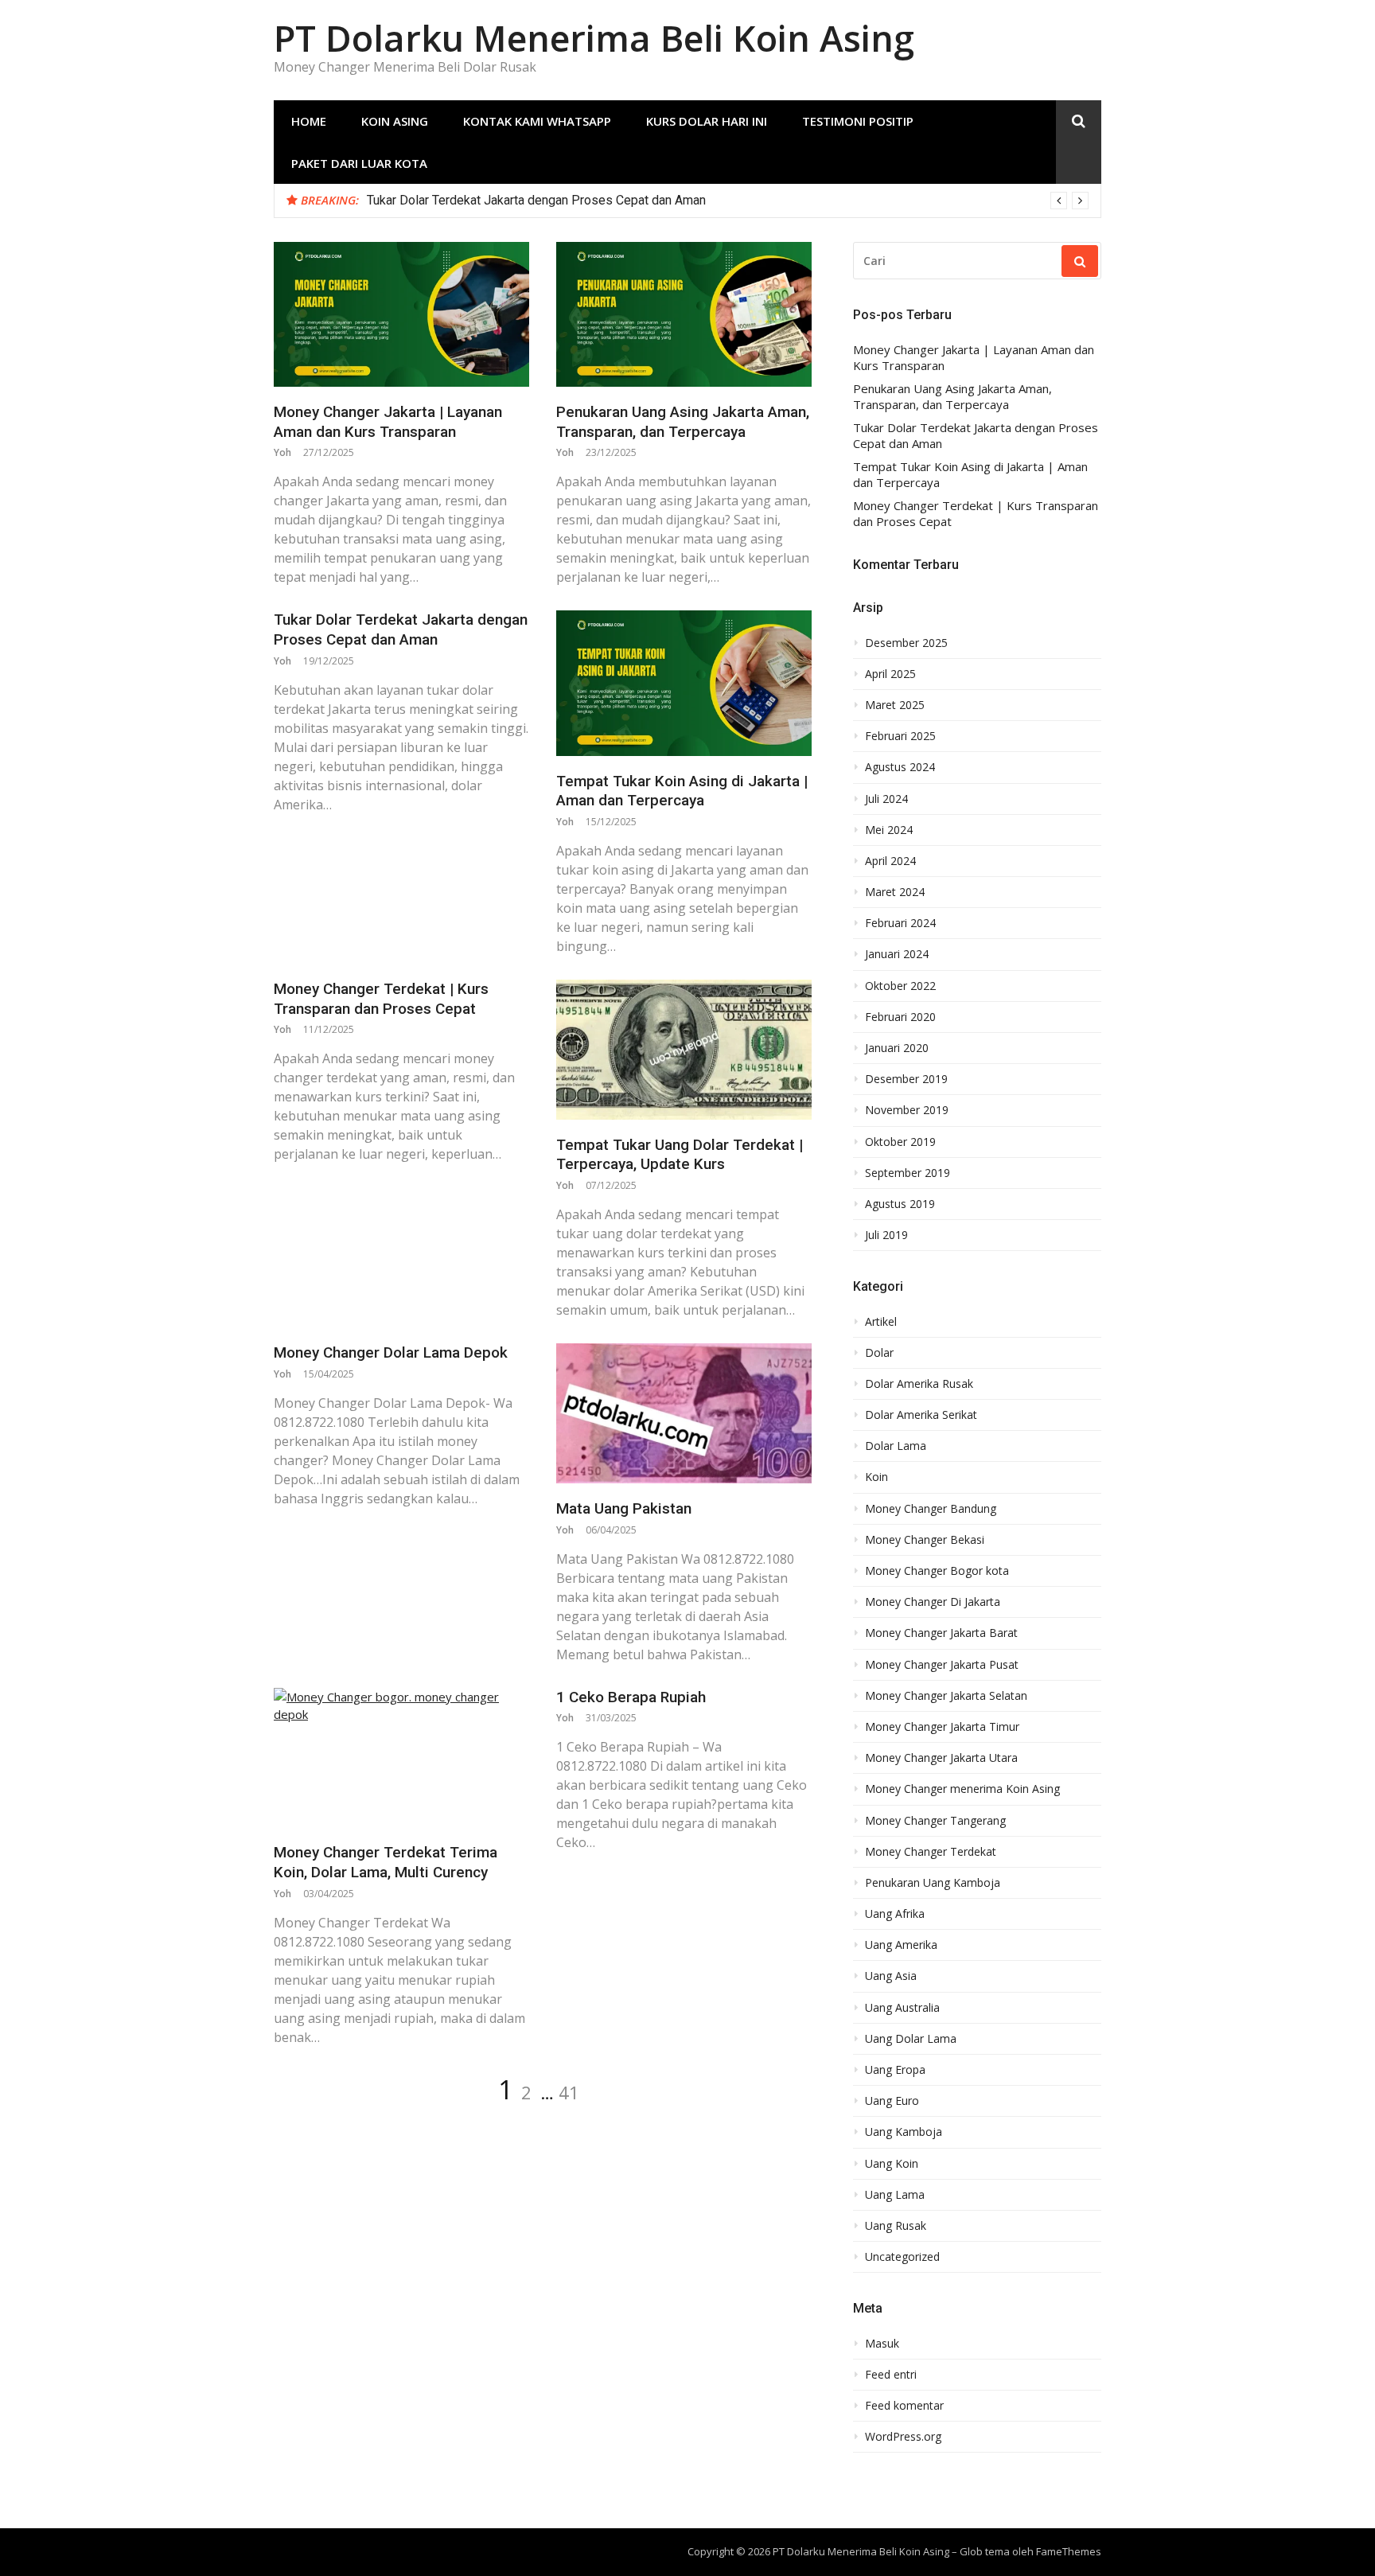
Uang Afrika (895, 1914)
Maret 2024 (895, 892)
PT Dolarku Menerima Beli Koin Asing (594, 38)
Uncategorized (902, 2257)
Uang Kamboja (904, 2132)
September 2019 (908, 1173)
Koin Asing (395, 121)
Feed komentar (904, 2406)
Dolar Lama (896, 1446)
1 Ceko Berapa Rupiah (631, 1697)
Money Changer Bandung (931, 1509)
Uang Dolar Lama (911, 2039)
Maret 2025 (895, 705)
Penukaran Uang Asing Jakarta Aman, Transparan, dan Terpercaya (683, 422)
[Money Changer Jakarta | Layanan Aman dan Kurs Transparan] (401, 314)
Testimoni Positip (858, 121)
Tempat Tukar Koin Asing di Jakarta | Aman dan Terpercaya (682, 791)
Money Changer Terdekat (931, 1852)
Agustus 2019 (900, 1204)
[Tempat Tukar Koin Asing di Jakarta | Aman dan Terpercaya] (684, 683)
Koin (876, 1477)
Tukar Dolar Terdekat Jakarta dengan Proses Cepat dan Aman (536, 200)
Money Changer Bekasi (925, 1540)
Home (309, 121)
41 (569, 2092)
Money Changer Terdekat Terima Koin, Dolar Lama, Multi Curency (386, 1862)
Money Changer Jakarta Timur (942, 1727)
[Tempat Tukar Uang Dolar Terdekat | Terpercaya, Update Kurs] (684, 1050)
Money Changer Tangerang (935, 1821)
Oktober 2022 (900, 986)
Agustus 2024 (900, 767)
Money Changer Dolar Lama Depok (391, 1352)
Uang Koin (892, 2164)
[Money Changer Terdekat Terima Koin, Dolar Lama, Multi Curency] (401, 1758)
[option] (728, 201)
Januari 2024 (897, 954)
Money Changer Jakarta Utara (941, 1758)
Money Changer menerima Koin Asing (962, 1789)
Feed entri (891, 2375)
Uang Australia (902, 2008)
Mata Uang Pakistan (624, 1508)
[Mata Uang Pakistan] (684, 1413)
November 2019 (907, 1110)
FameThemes (1069, 2551)
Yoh (282, 452)
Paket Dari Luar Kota (359, 163)
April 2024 (890, 861)
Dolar (879, 1353)
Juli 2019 (886, 1235)
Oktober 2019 (900, 1142)
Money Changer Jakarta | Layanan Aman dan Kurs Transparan (388, 422)
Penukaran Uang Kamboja (933, 1883)
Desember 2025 (906, 643)
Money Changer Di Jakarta (933, 1602)
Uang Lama (895, 2195)
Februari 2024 (900, 923)
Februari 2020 (900, 1017)
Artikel (881, 1322)
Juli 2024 (886, 799)
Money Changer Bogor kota (937, 1571)
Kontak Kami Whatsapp (537, 121)
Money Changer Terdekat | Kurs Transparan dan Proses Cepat (381, 999)
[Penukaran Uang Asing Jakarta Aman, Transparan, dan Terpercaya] (684, 314)
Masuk (882, 2344)
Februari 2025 (900, 736)
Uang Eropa (895, 2070)
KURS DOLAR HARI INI (707, 121)
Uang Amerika (901, 1945)
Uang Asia (891, 1976)
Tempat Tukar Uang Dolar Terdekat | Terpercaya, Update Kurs (680, 1155)
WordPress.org (903, 2437)
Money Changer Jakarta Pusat (942, 1665)
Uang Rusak (896, 2226)
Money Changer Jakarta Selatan (946, 1696)
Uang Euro (892, 2101)
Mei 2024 (889, 830)
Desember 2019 (906, 1079)
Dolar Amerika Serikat (921, 1415)
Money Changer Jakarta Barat (941, 1633)
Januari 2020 (897, 1048)
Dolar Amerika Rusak (919, 1384)
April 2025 (890, 674)
